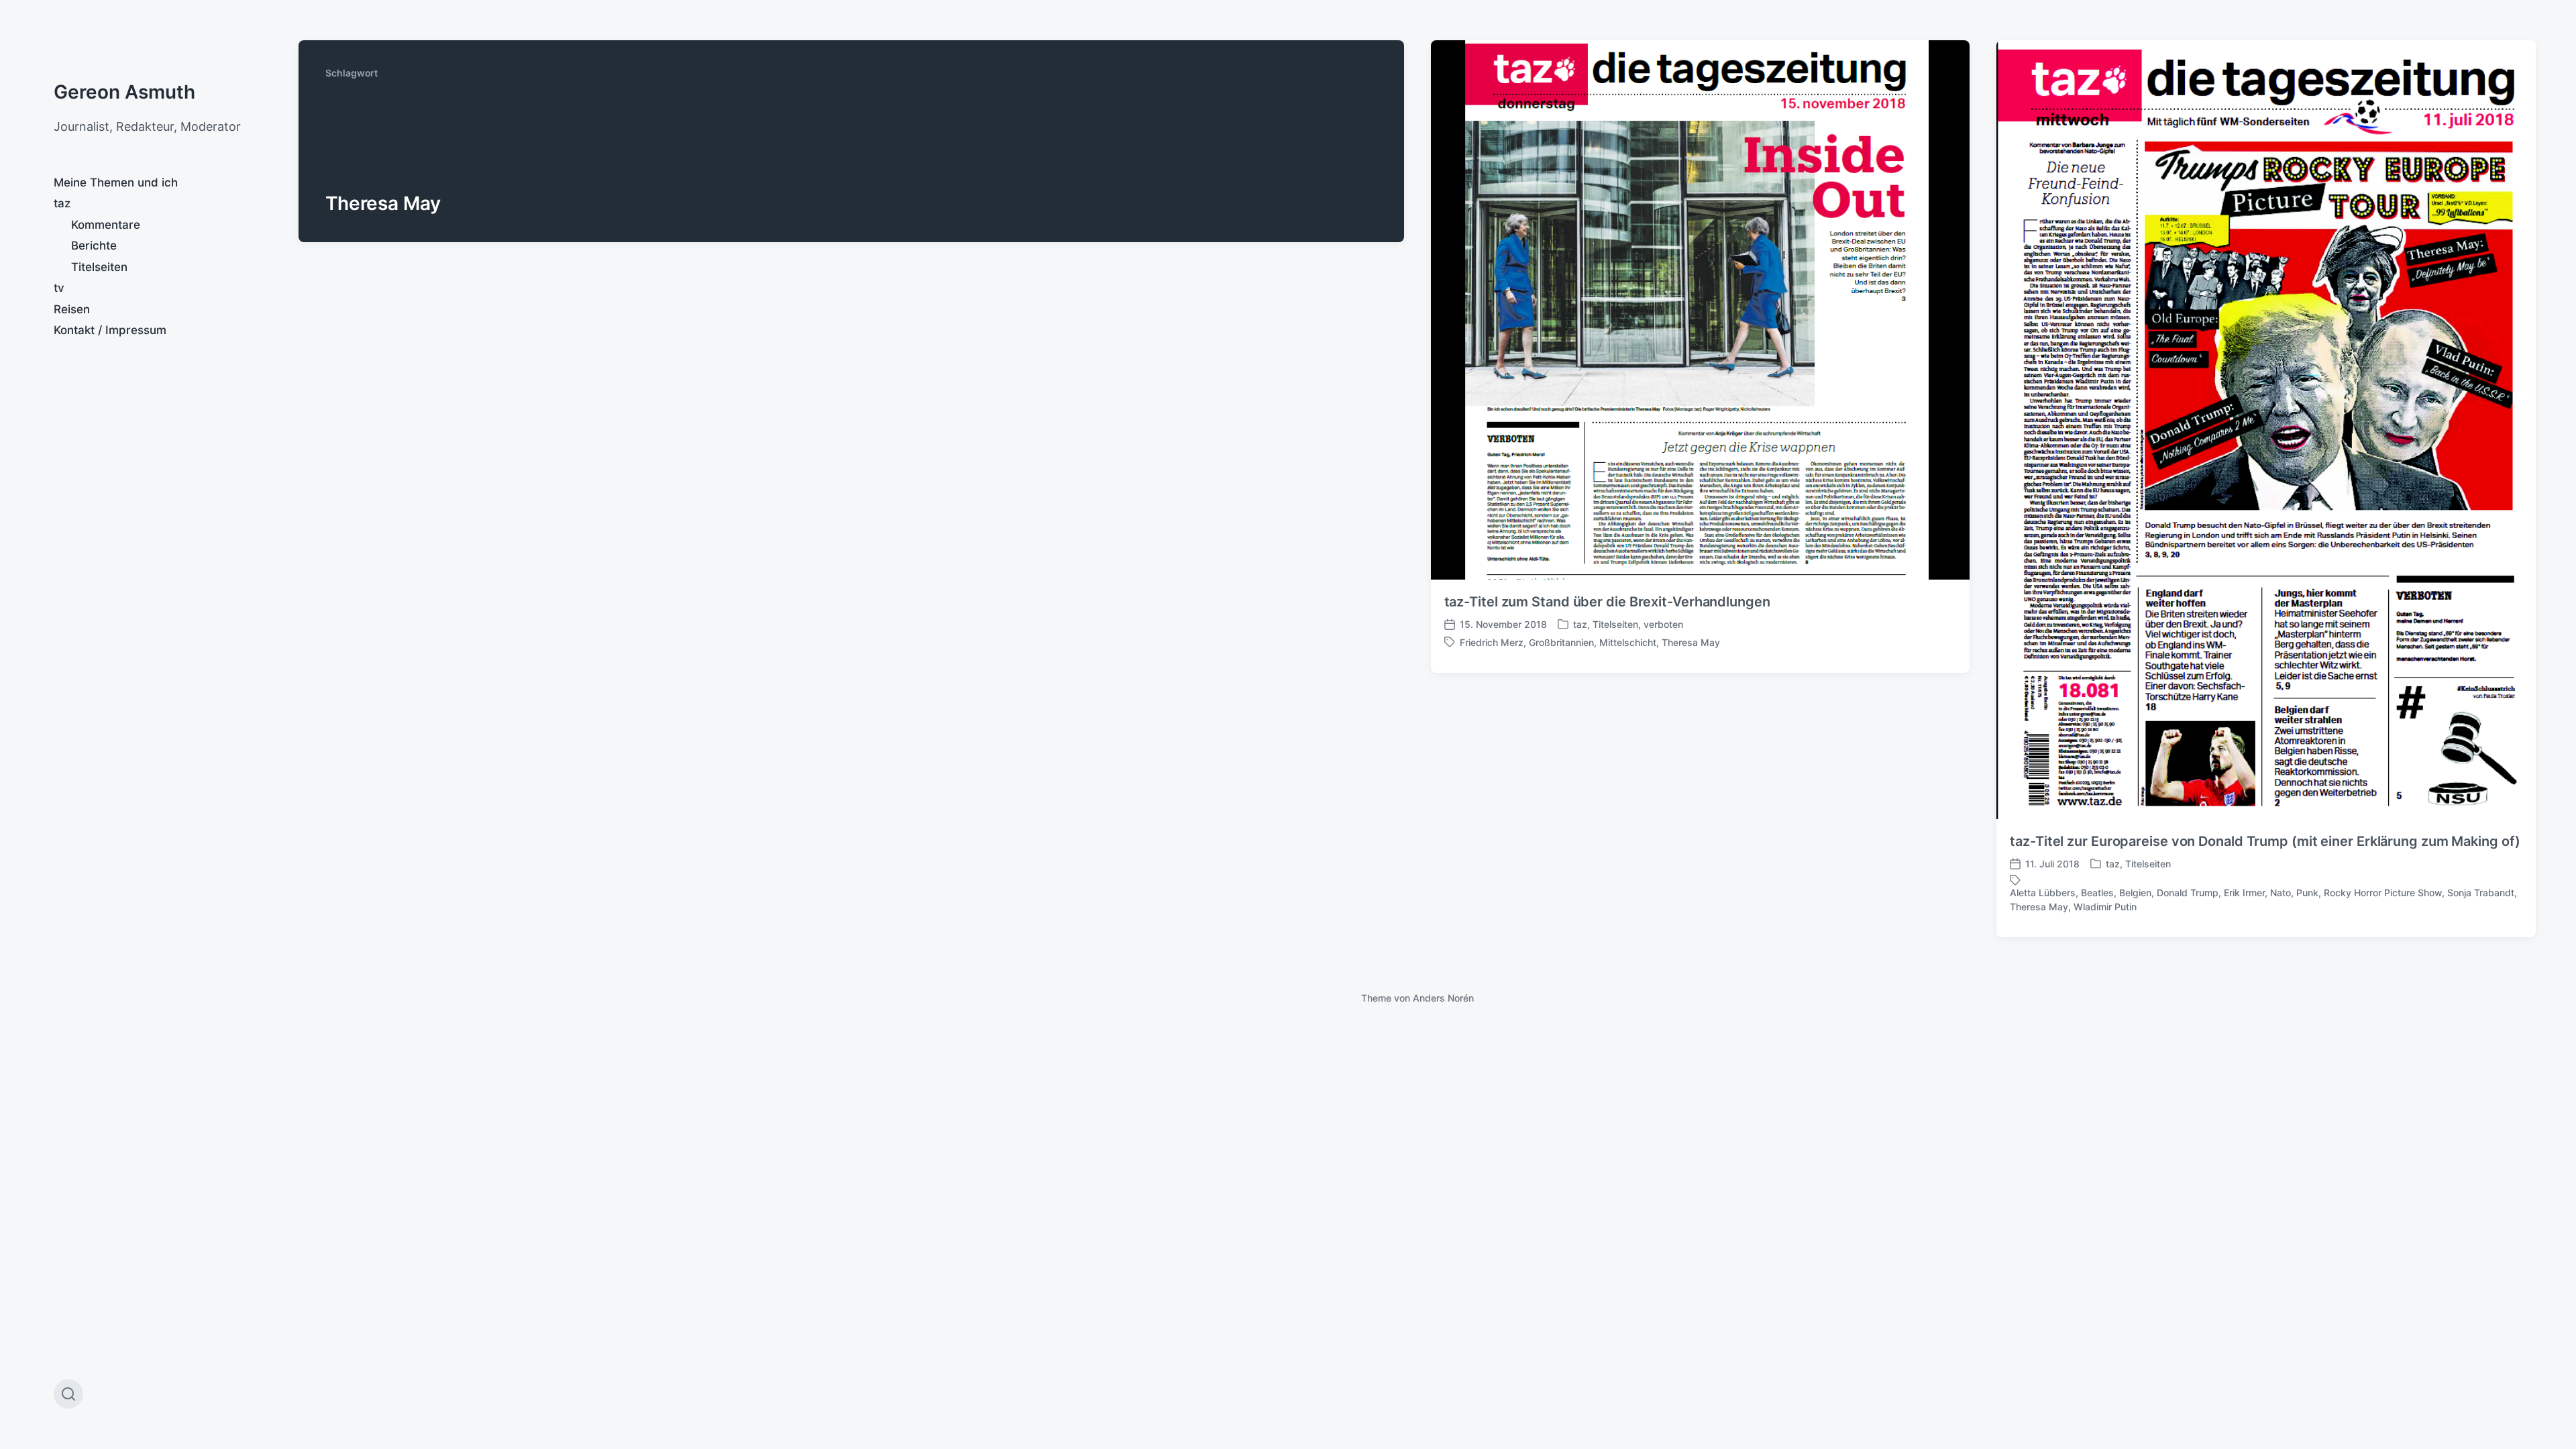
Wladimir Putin (2105, 907)
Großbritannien (1561, 642)
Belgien (2135, 893)
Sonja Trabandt (2481, 893)
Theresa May (1691, 642)
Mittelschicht (1628, 642)
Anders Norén (1443, 998)
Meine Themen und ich (116, 182)
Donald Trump (2188, 893)
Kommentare (106, 225)
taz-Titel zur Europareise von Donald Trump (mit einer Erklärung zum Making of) (2265, 841)
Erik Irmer (2244, 893)
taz (62, 203)
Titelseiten (99, 267)
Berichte (94, 246)
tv (59, 288)
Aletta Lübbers (2043, 893)
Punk (2307, 893)
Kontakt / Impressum (110, 330)
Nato (2280, 893)
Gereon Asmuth (124, 92)
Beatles (2097, 893)
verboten (1663, 624)
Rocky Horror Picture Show (2383, 893)
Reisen (72, 309)
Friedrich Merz (1492, 642)
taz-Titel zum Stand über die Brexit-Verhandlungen (1607, 602)
